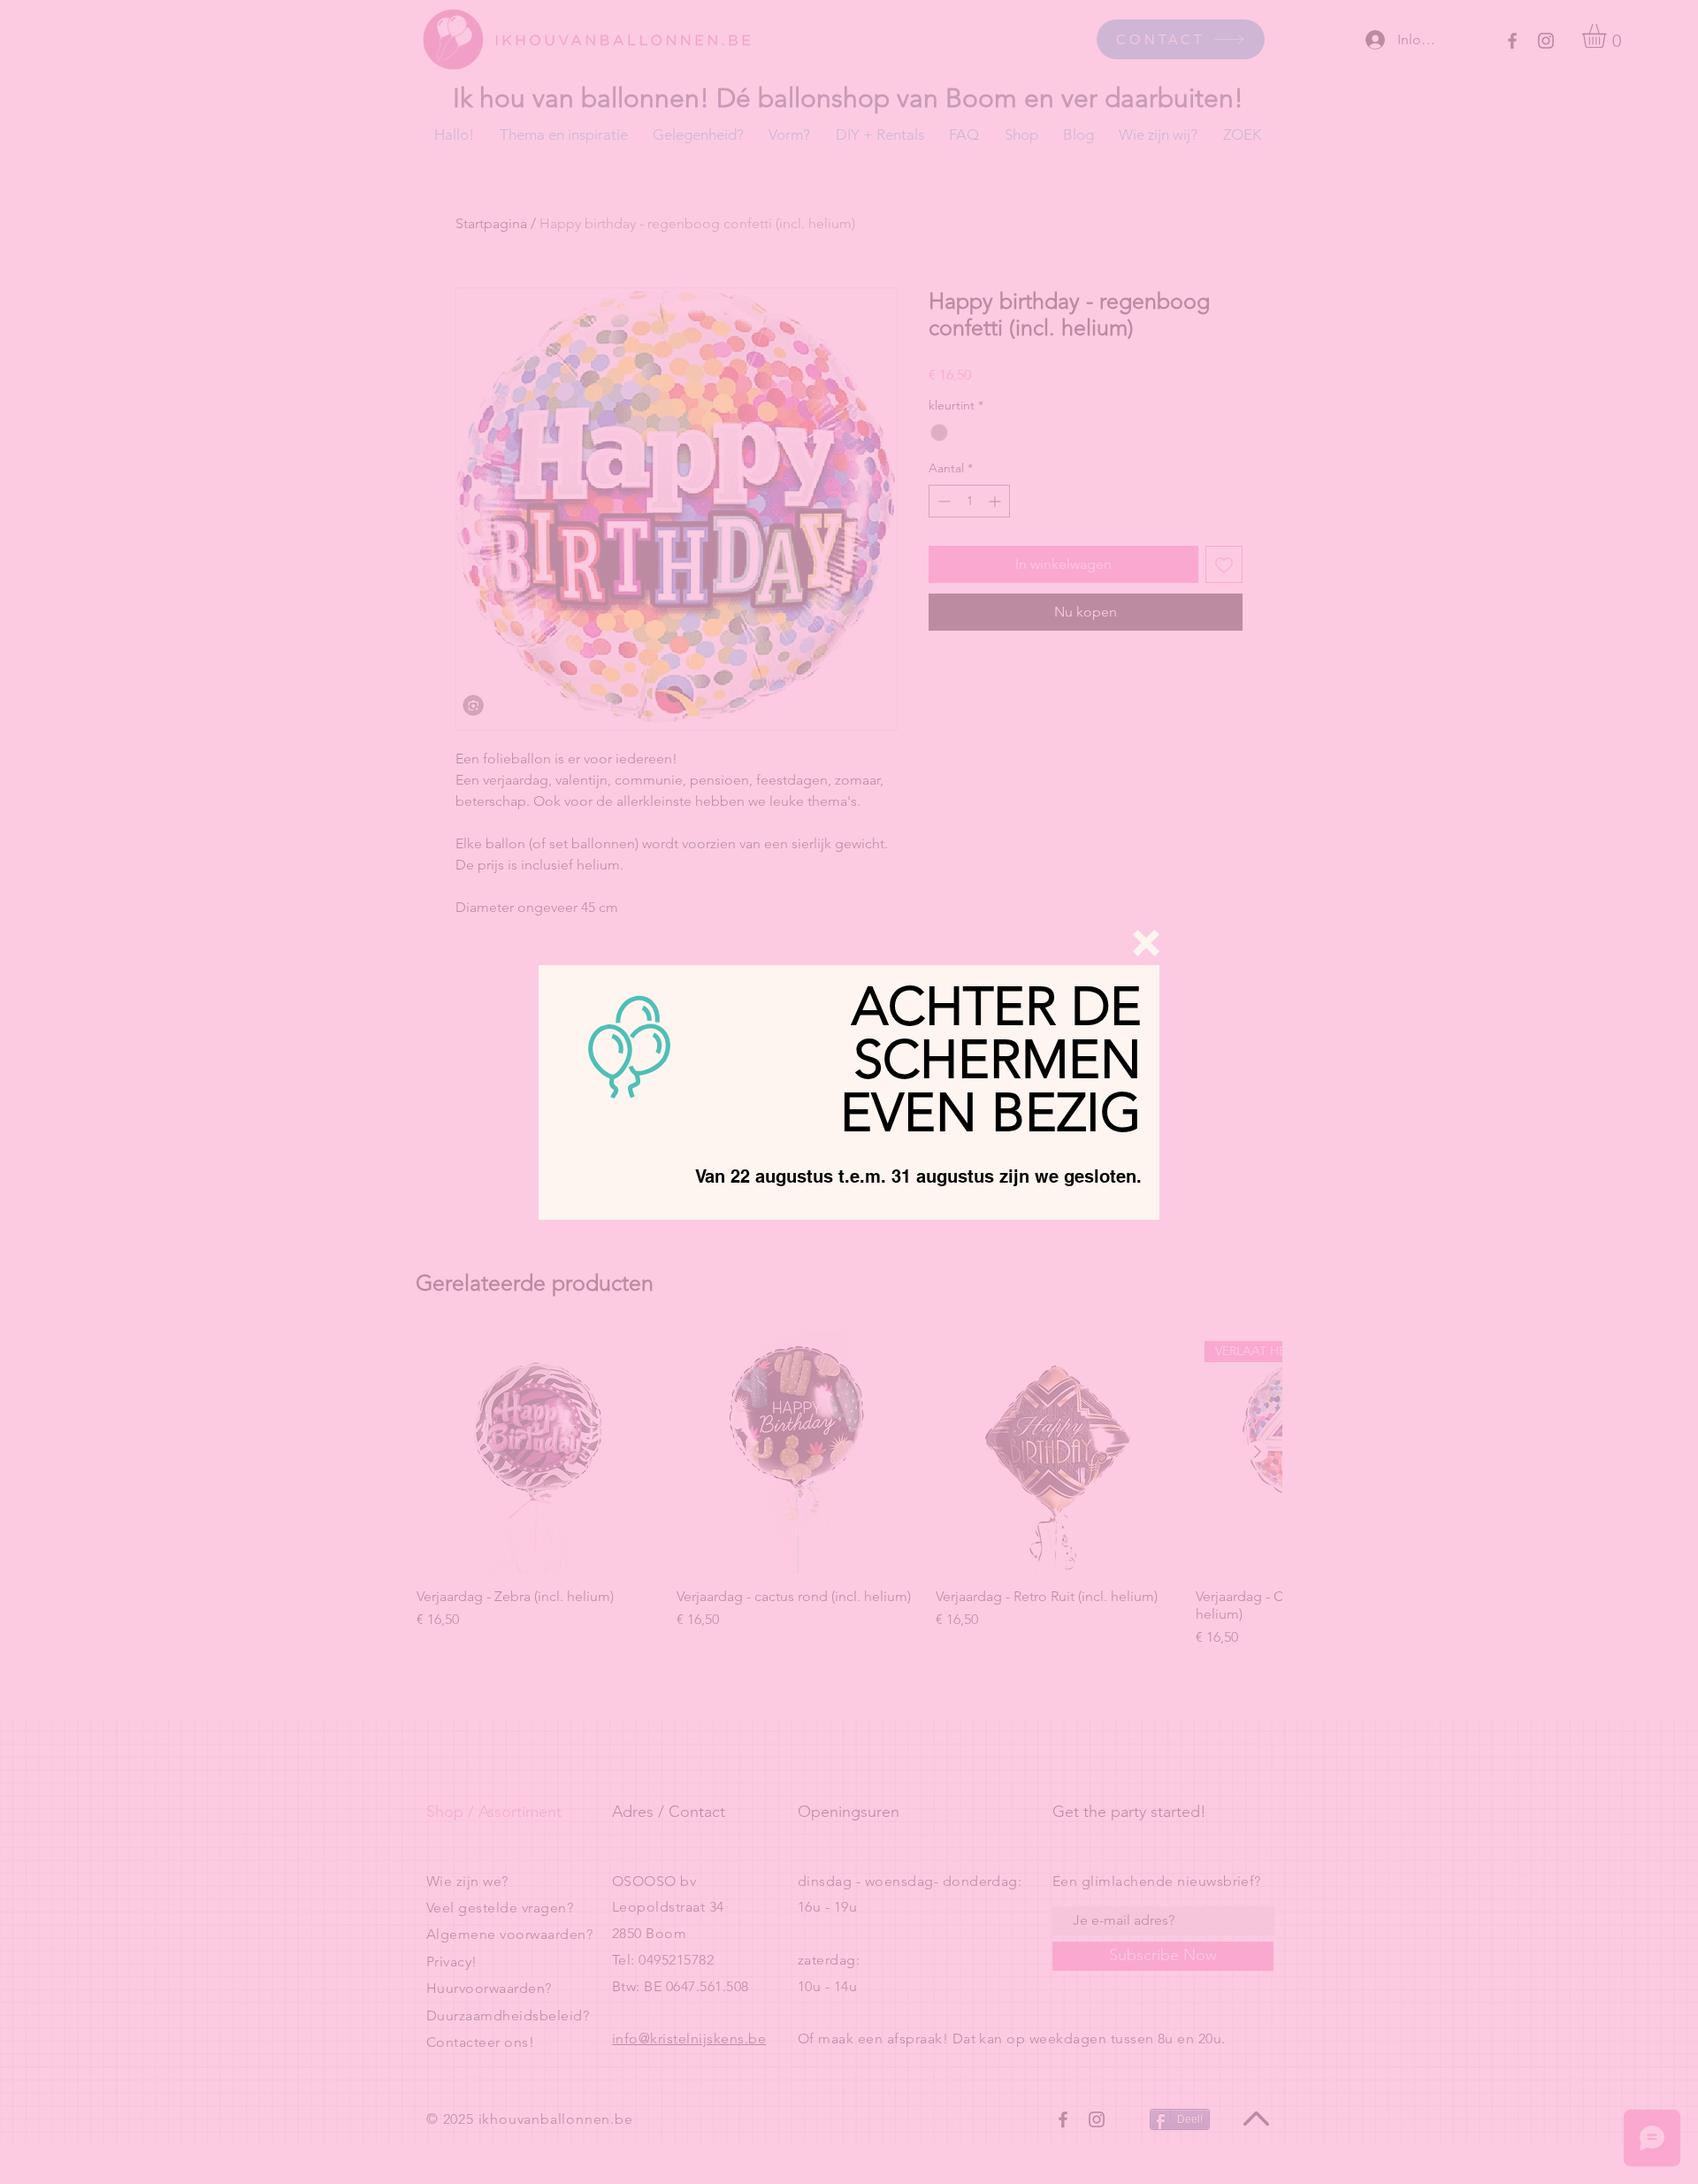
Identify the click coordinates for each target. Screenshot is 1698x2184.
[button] (1146, 943)
